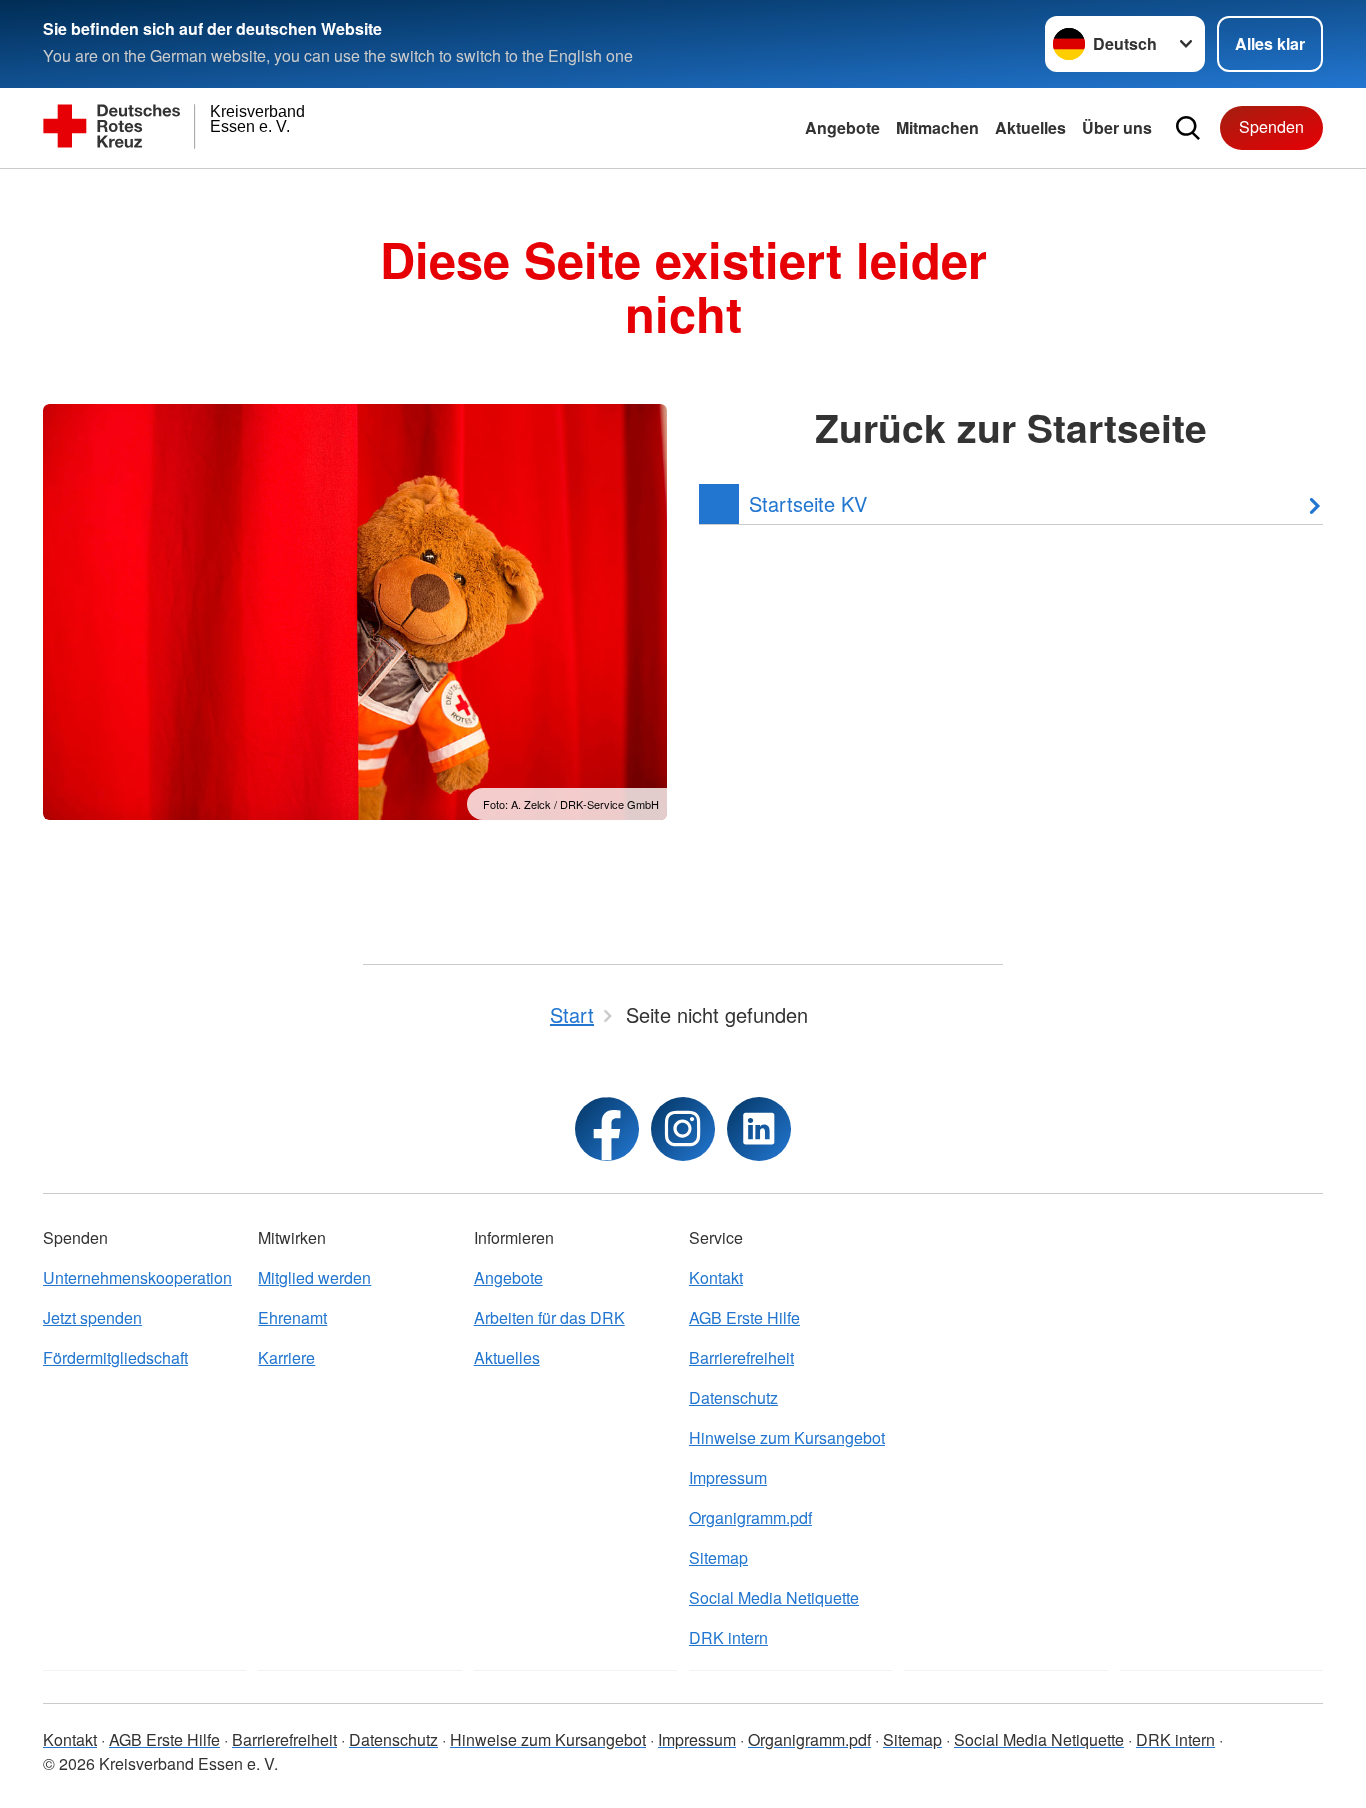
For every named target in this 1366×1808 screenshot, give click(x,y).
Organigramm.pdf (750, 1517)
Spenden (1271, 126)
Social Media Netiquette (774, 1597)
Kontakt (716, 1277)
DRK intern (728, 1637)
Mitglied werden (314, 1277)
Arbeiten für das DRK (549, 1317)
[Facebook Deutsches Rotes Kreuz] (607, 1129)
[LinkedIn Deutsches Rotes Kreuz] (759, 1129)
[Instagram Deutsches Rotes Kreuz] (683, 1129)
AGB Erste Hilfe (744, 1317)
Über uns (1117, 127)
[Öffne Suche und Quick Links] (1188, 128)
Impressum (728, 1477)
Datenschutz (733, 1397)
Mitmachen (937, 127)
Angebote (842, 127)
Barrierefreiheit (741, 1357)
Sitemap (718, 1557)
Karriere (286, 1357)
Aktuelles (1030, 127)
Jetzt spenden (92, 1317)
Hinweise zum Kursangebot (787, 1437)
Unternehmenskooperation (137, 1277)
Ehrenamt (292, 1317)
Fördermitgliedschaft (115, 1357)
